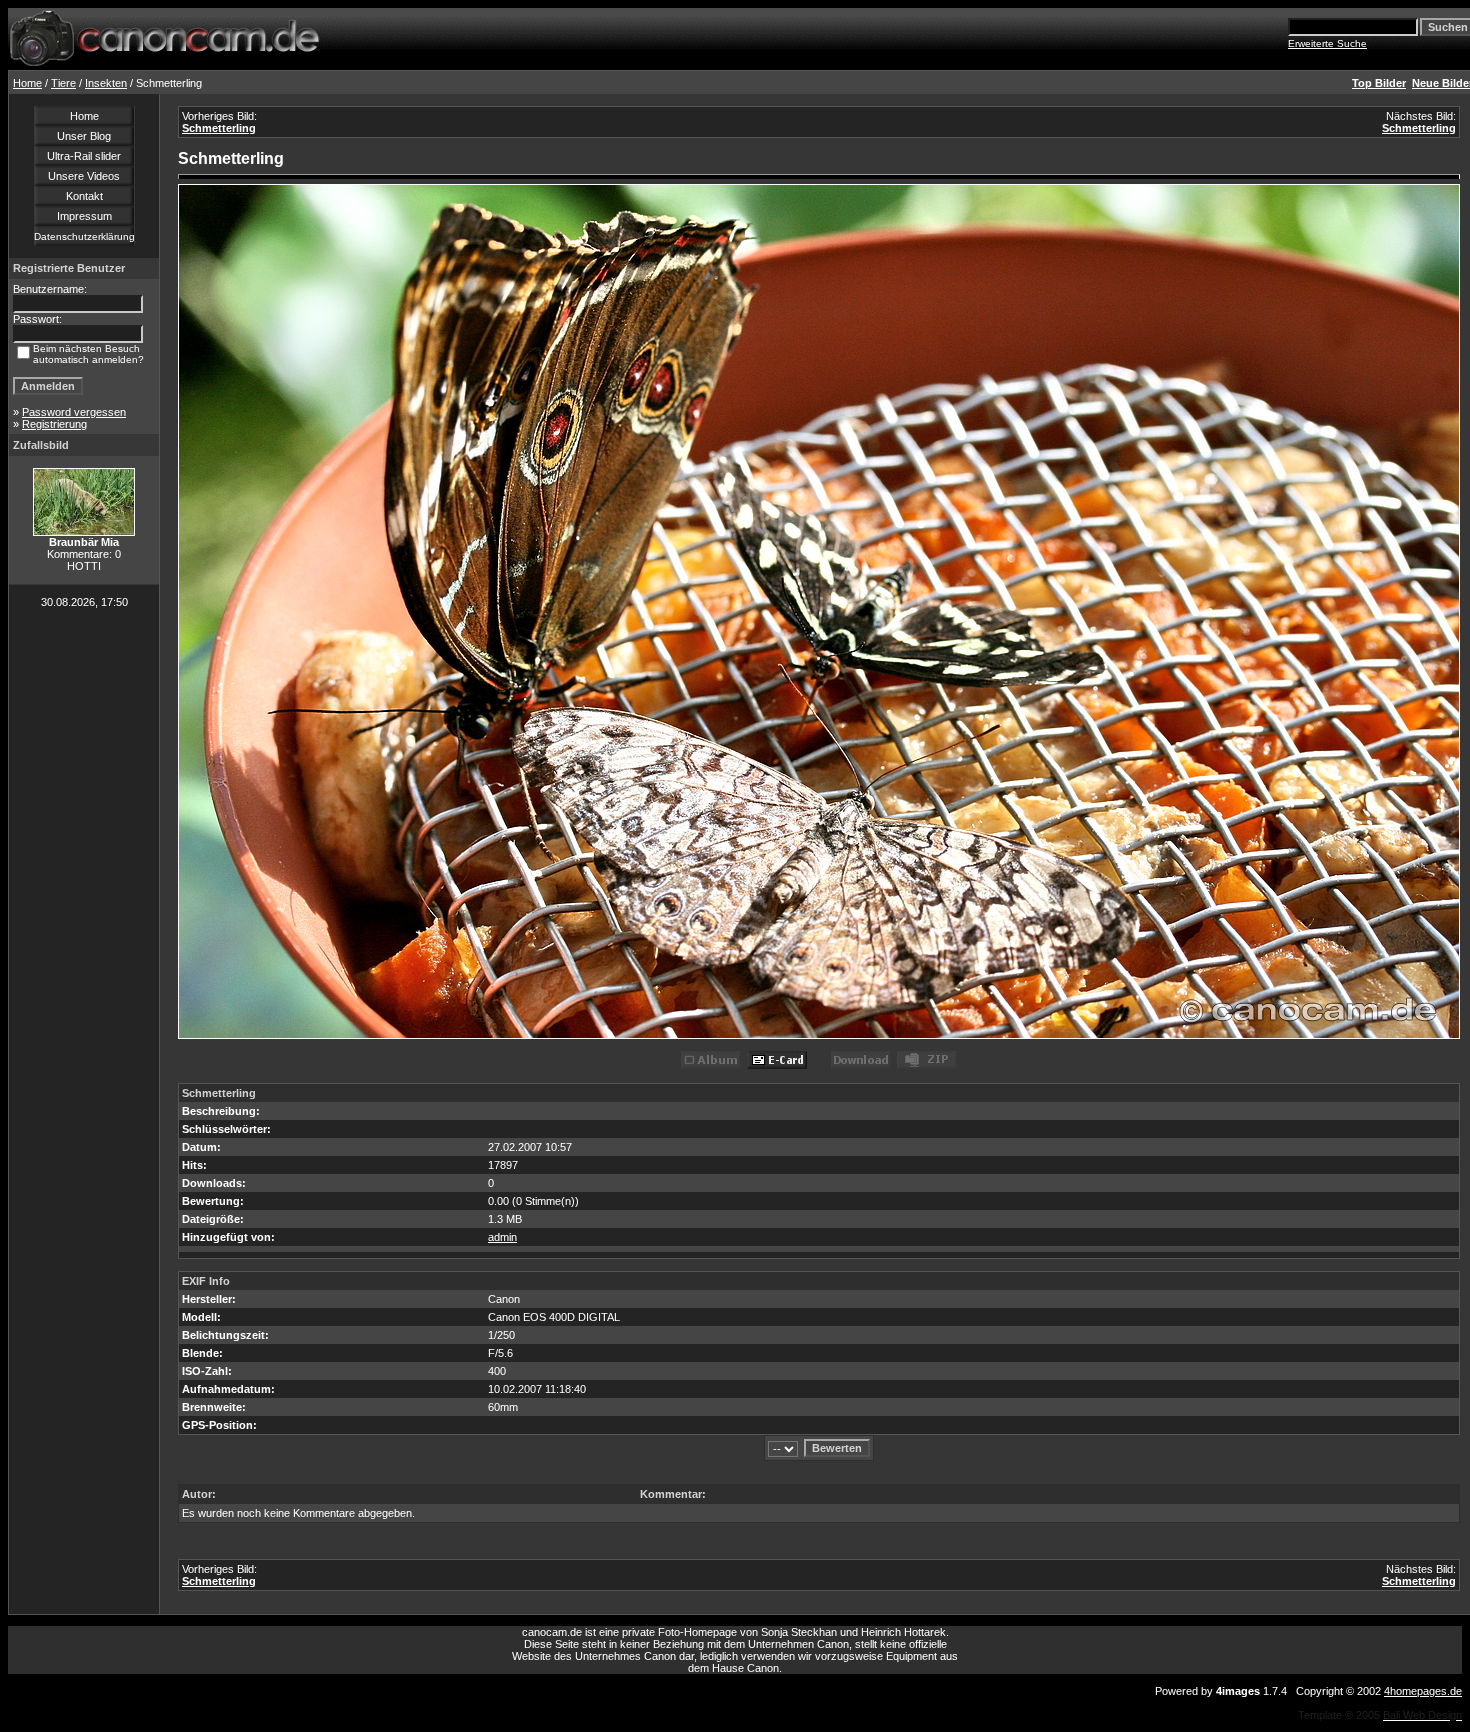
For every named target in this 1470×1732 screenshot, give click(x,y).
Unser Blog (84, 136)
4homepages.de (1423, 1691)
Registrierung (54, 424)
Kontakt (84, 196)
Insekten (106, 83)
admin (502, 1237)
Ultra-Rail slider (84, 156)
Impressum (84, 216)
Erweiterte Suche (1327, 43)
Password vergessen (74, 412)
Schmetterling (219, 128)
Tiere (63, 83)
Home (27, 83)
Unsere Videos (84, 176)
